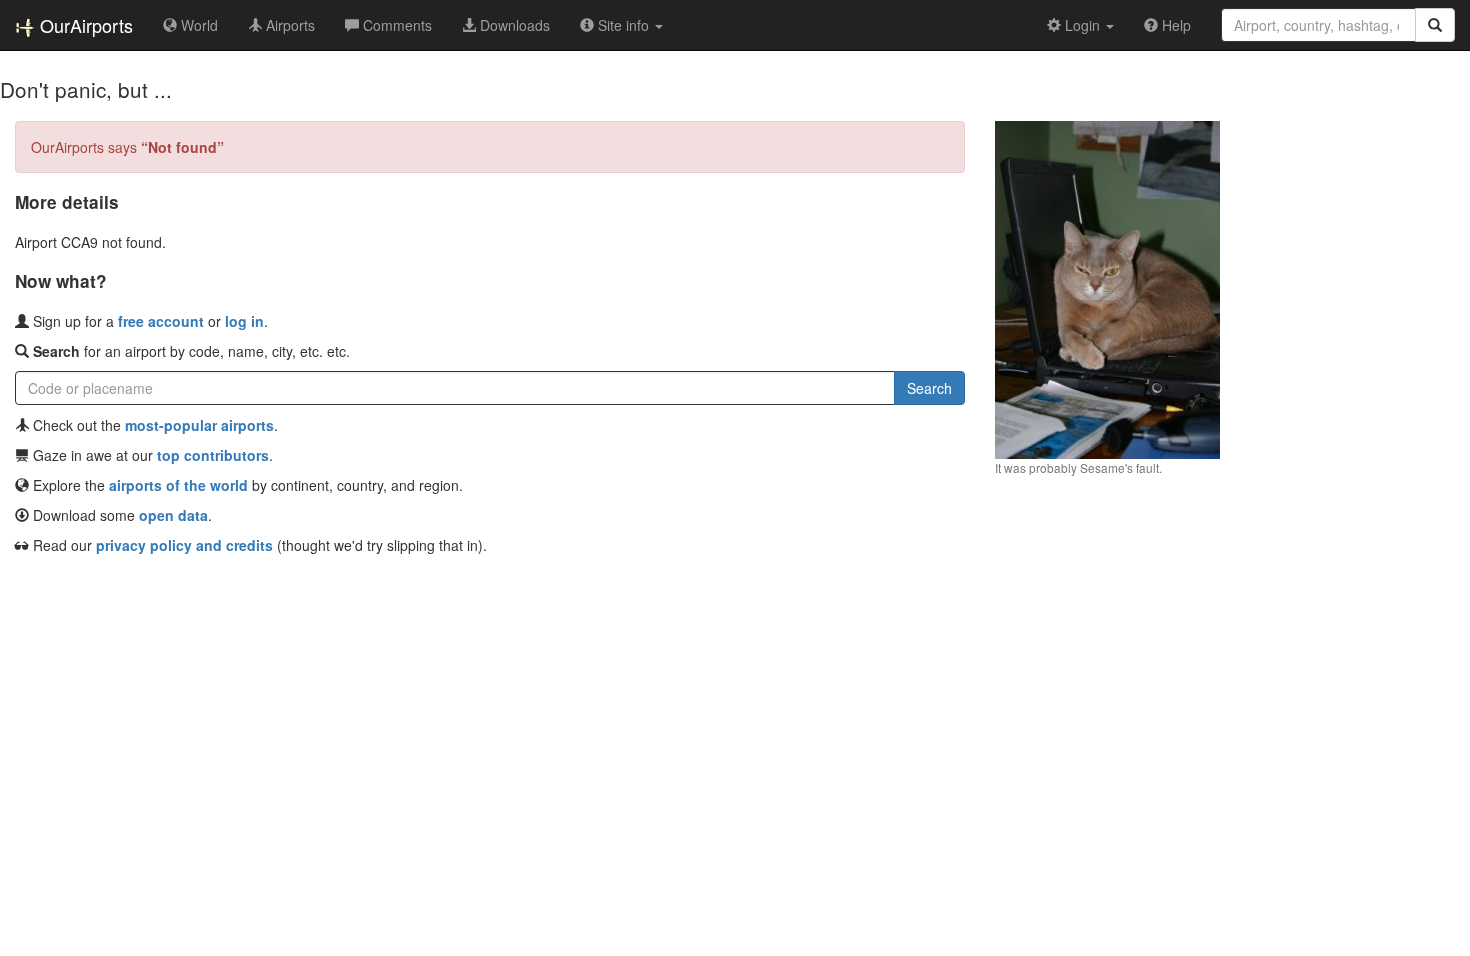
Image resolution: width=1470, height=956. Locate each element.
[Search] (1435, 25)
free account (161, 321)
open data (173, 515)
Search (929, 388)
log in (244, 321)
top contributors (213, 455)
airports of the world (178, 485)
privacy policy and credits (184, 545)
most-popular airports (199, 425)
